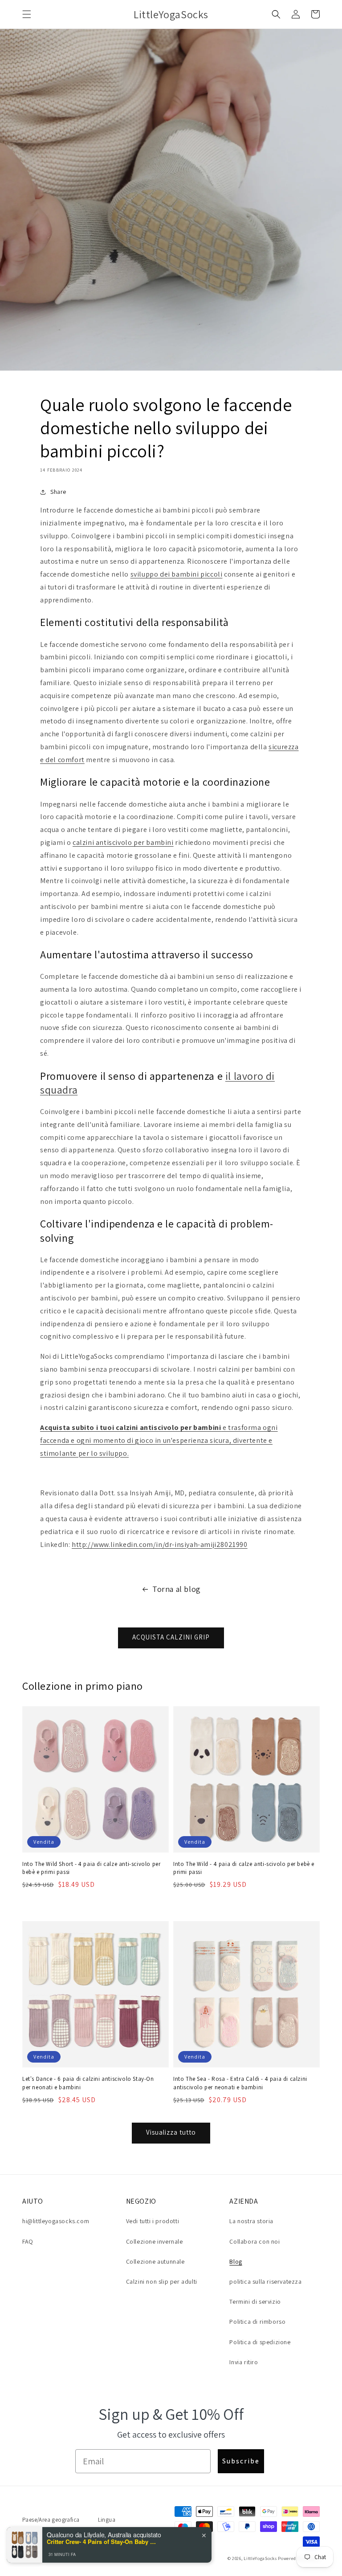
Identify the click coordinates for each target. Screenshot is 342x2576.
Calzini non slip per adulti (162, 2281)
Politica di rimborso (257, 2322)
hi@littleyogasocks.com (56, 2221)
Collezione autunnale (155, 2261)
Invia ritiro (244, 2362)
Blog (236, 2261)
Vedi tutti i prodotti (153, 2221)
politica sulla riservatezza (265, 2281)
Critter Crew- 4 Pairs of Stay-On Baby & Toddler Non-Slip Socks (102, 2542)
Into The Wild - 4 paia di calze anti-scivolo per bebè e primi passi (244, 1868)
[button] (27, 14)
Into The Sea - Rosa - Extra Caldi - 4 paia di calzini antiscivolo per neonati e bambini (240, 2083)
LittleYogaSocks (260, 2558)
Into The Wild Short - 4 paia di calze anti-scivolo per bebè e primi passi (91, 1868)
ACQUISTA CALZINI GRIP (171, 1637)
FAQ (28, 2241)
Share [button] (58, 492)
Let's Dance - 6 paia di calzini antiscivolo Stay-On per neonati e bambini (88, 2083)
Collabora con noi (254, 2241)
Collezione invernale (155, 2241)
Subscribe (241, 2461)
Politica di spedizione (260, 2342)
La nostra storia (251, 2221)
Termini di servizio (255, 2301)
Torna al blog (177, 1589)
